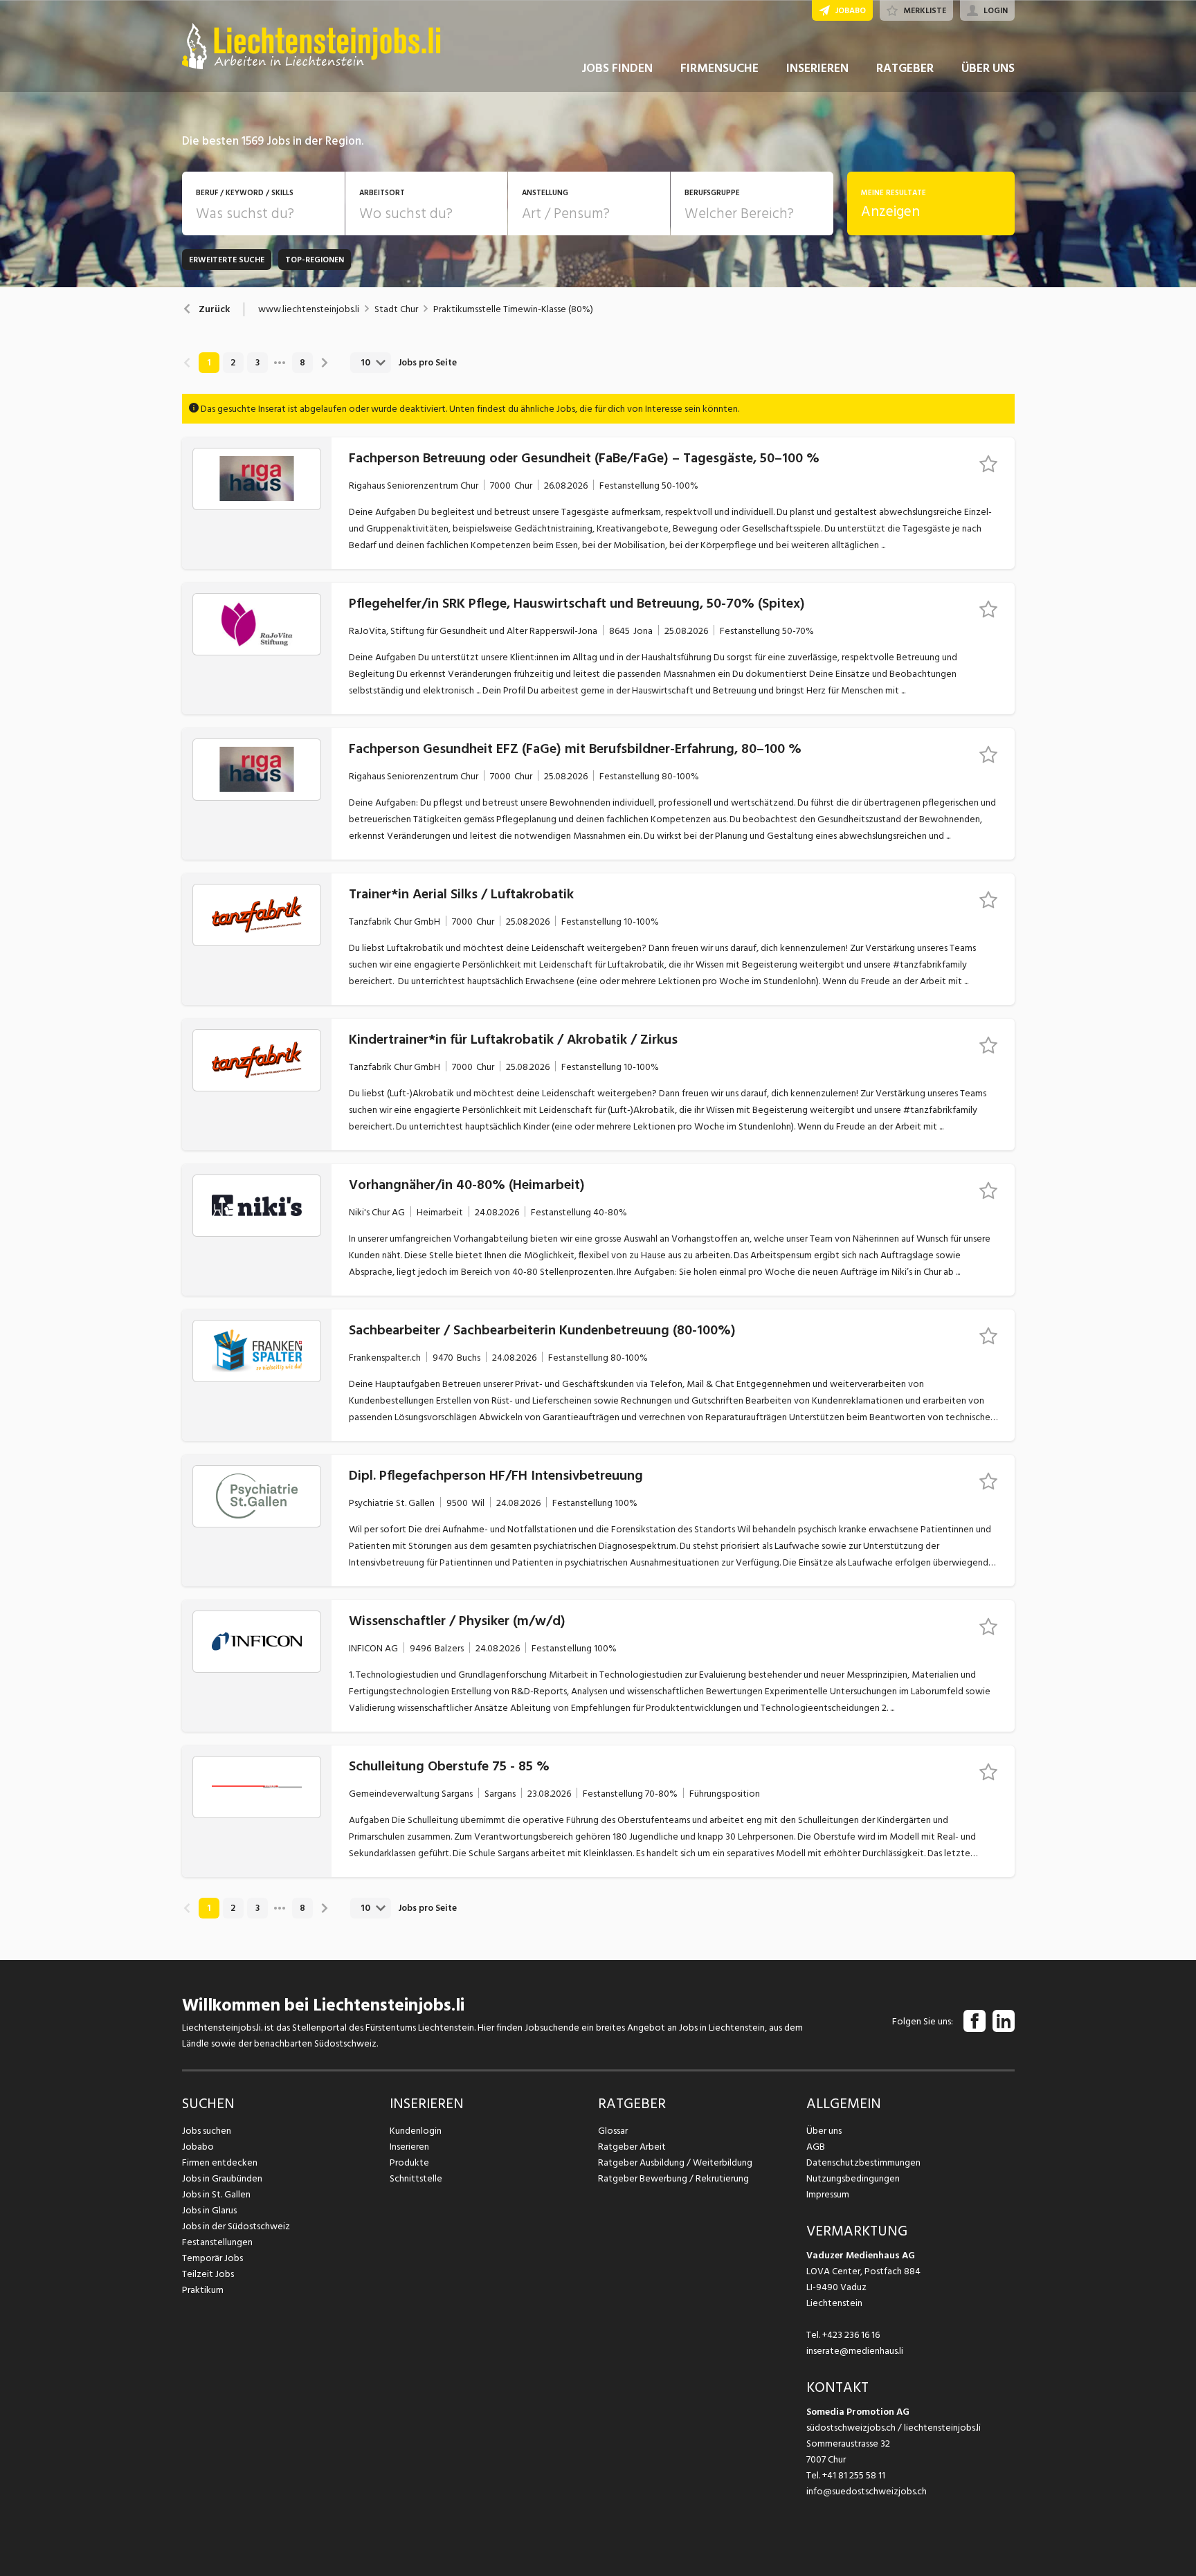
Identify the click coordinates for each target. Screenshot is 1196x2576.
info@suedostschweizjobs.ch (867, 2491)
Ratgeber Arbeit (632, 2147)
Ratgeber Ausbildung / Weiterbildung (675, 2162)
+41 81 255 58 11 (854, 2475)
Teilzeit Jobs (208, 2274)
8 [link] (302, 363)
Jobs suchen (207, 2131)
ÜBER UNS (988, 68)
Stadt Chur (396, 309)
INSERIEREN (817, 68)
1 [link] (209, 363)
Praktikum (203, 2290)
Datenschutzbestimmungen (863, 2162)
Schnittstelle (416, 2178)
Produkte (409, 2162)
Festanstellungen (217, 2242)
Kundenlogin (416, 2131)
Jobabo (198, 2147)
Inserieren (409, 2147)
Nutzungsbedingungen (853, 2178)
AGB (816, 2147)
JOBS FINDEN (617, 68)
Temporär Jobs (212, 2258)
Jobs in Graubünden (222, 2178)
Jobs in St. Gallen (216, 2194)
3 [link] (257, 363)
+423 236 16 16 (851, 2335)
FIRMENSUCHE (719, 68)
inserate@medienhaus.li (855, 2351)
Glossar (613, 2131)
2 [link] (233, 363)
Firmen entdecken (220, 2162)
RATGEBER (905, 68)
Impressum (828, 2194)
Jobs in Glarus (209, 2210)
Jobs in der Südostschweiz (236, 2226)
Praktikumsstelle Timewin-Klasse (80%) (513, 309)
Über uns (824, 2131)
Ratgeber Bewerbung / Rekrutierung (673, 2178)
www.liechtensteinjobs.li (309, 309)
